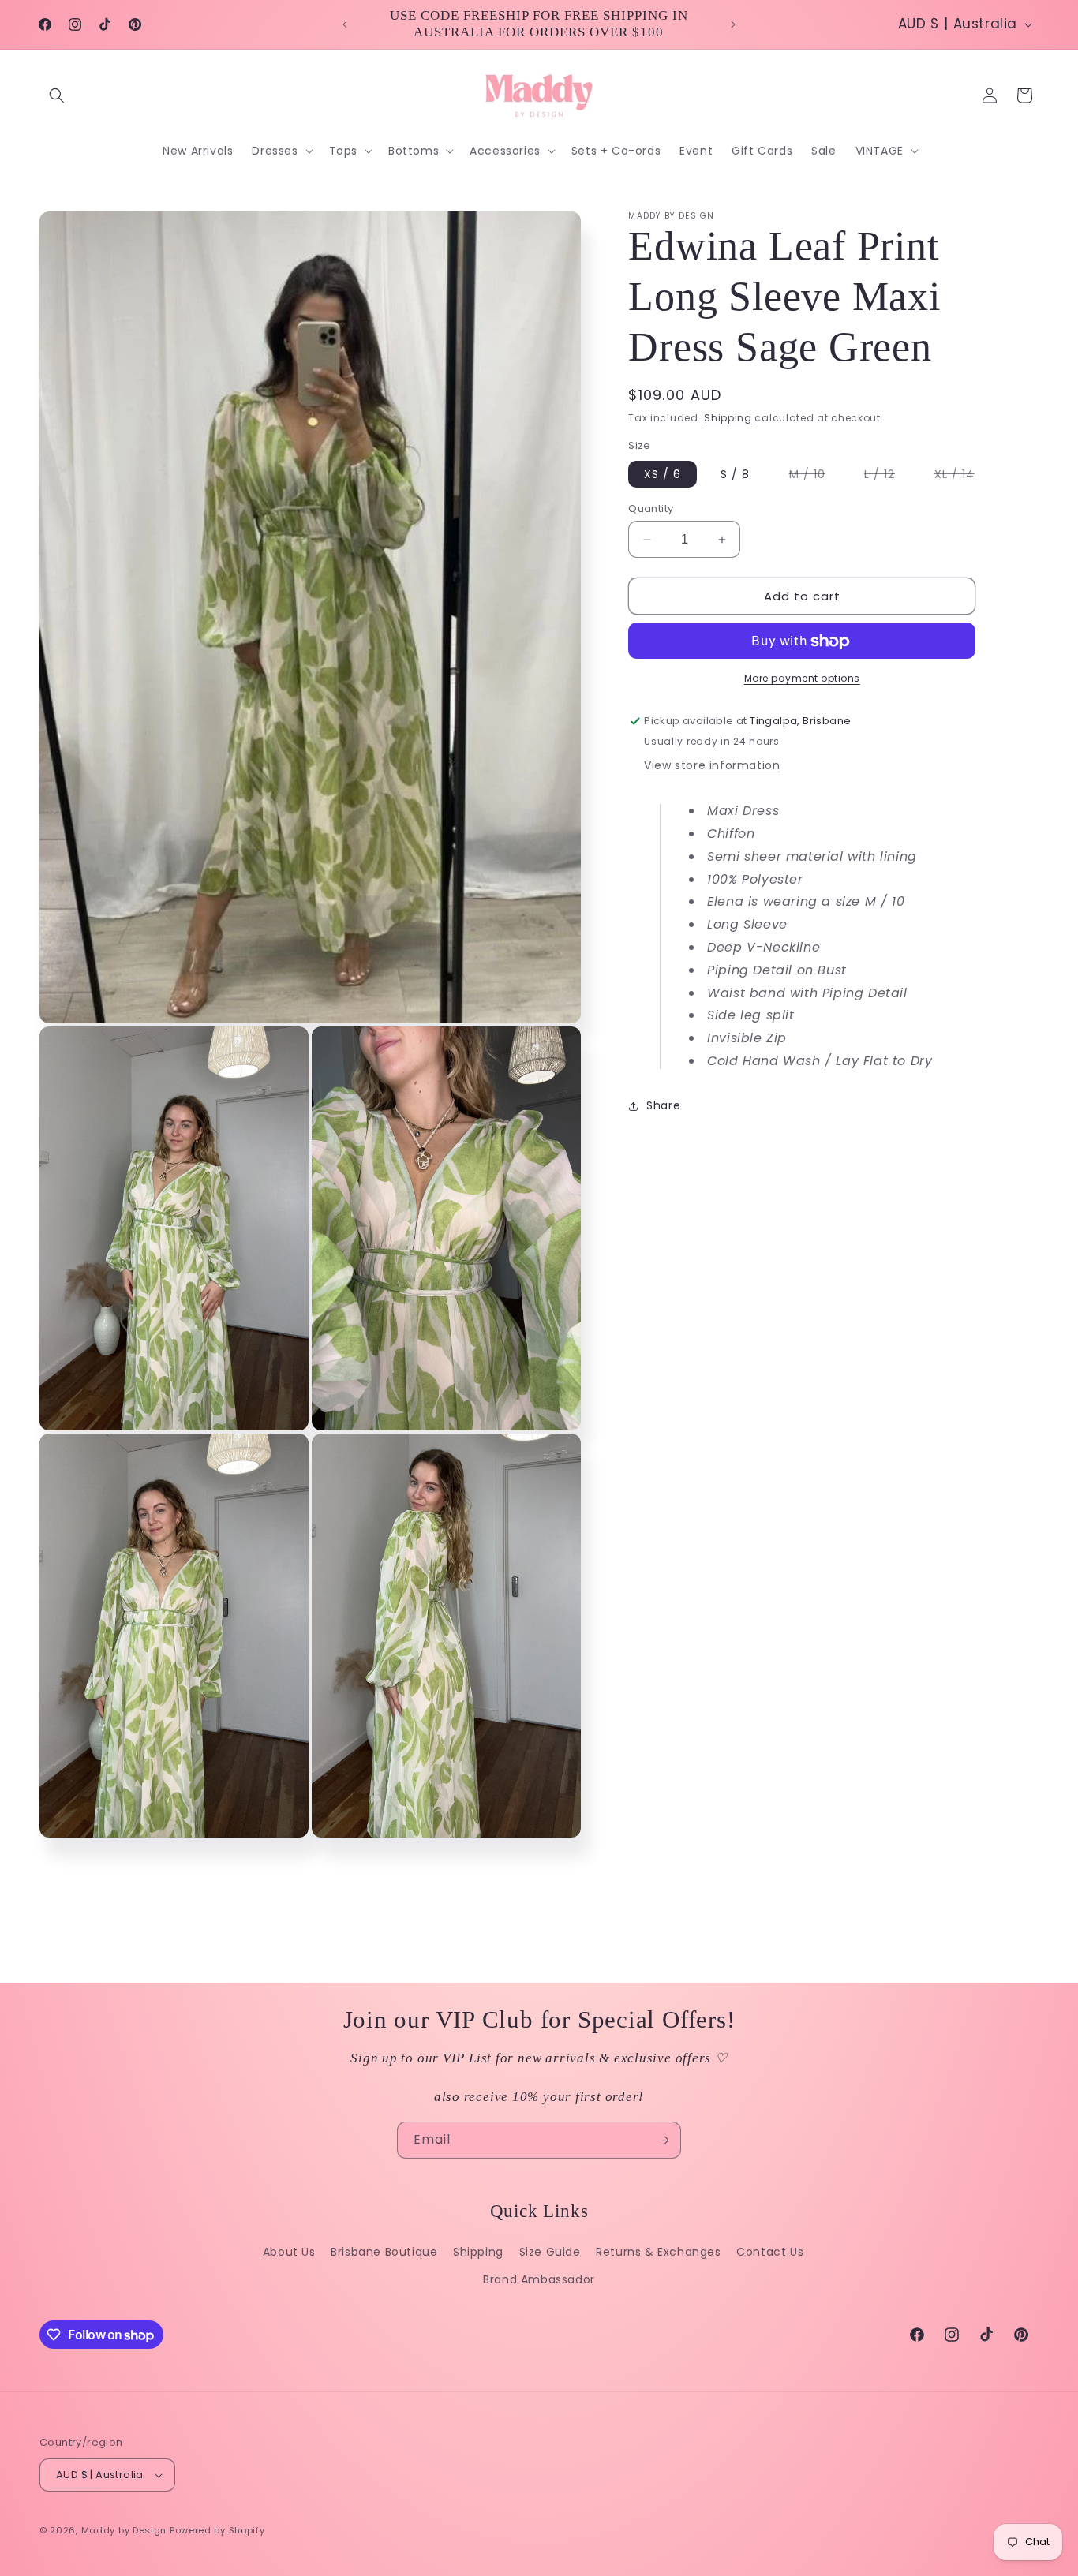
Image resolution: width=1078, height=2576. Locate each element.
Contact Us (770, 2252)
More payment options (802, 679)
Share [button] (663, 1106)
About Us (289, 2252)
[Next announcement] (733, 24)
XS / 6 (663, 474)
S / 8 (735, 474)
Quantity (651, 508)
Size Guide (550, 2252)
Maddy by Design (124, 2530)
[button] (57, 95)
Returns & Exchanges (658, 2252)
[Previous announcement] (345, 24)
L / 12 (887, 477)
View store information (712, 766)
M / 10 (815, 477)
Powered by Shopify (217, 2530)
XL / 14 (962, 477)
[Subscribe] (663, 2140)
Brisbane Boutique (384, 2252)
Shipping (728, 418)
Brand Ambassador (539, 2279)
